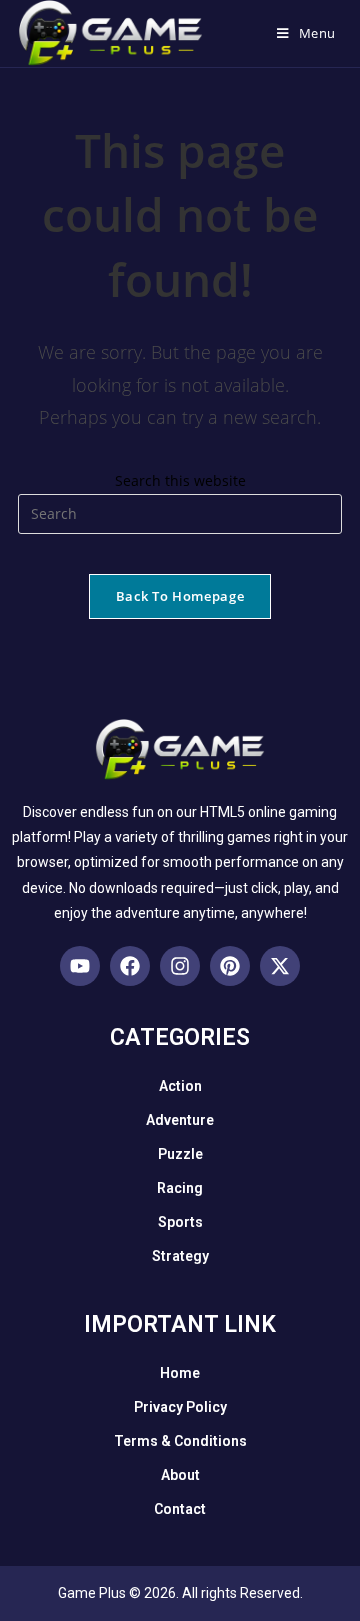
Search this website (180, 480)
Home (180, 1373)
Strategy (180, 1256)
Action (180, 1086)
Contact (180, 1509)
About (180, 1475)
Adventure (180, 1120)
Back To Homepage (180, 596)
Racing (180, 1188)
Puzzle (180, 1154)
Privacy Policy (180, 1407)
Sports (180, 1222)
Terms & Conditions (180, 1441)
